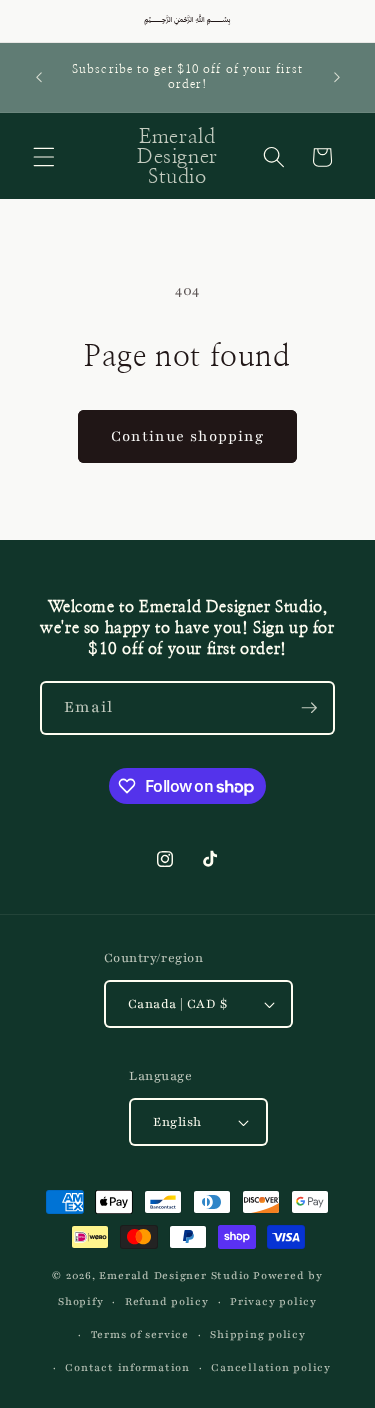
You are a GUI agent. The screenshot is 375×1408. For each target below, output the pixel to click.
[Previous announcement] (39, 77)
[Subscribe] (309, 708)
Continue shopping (188, 436)
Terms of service (140, 1334)
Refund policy (167, 1301)
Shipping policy (258, 1334)
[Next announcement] (337, 77)
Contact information (127, 1367)
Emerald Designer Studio (174, 1275)
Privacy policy (273, 1301)
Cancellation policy (271, 1367)
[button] (44, 157)
